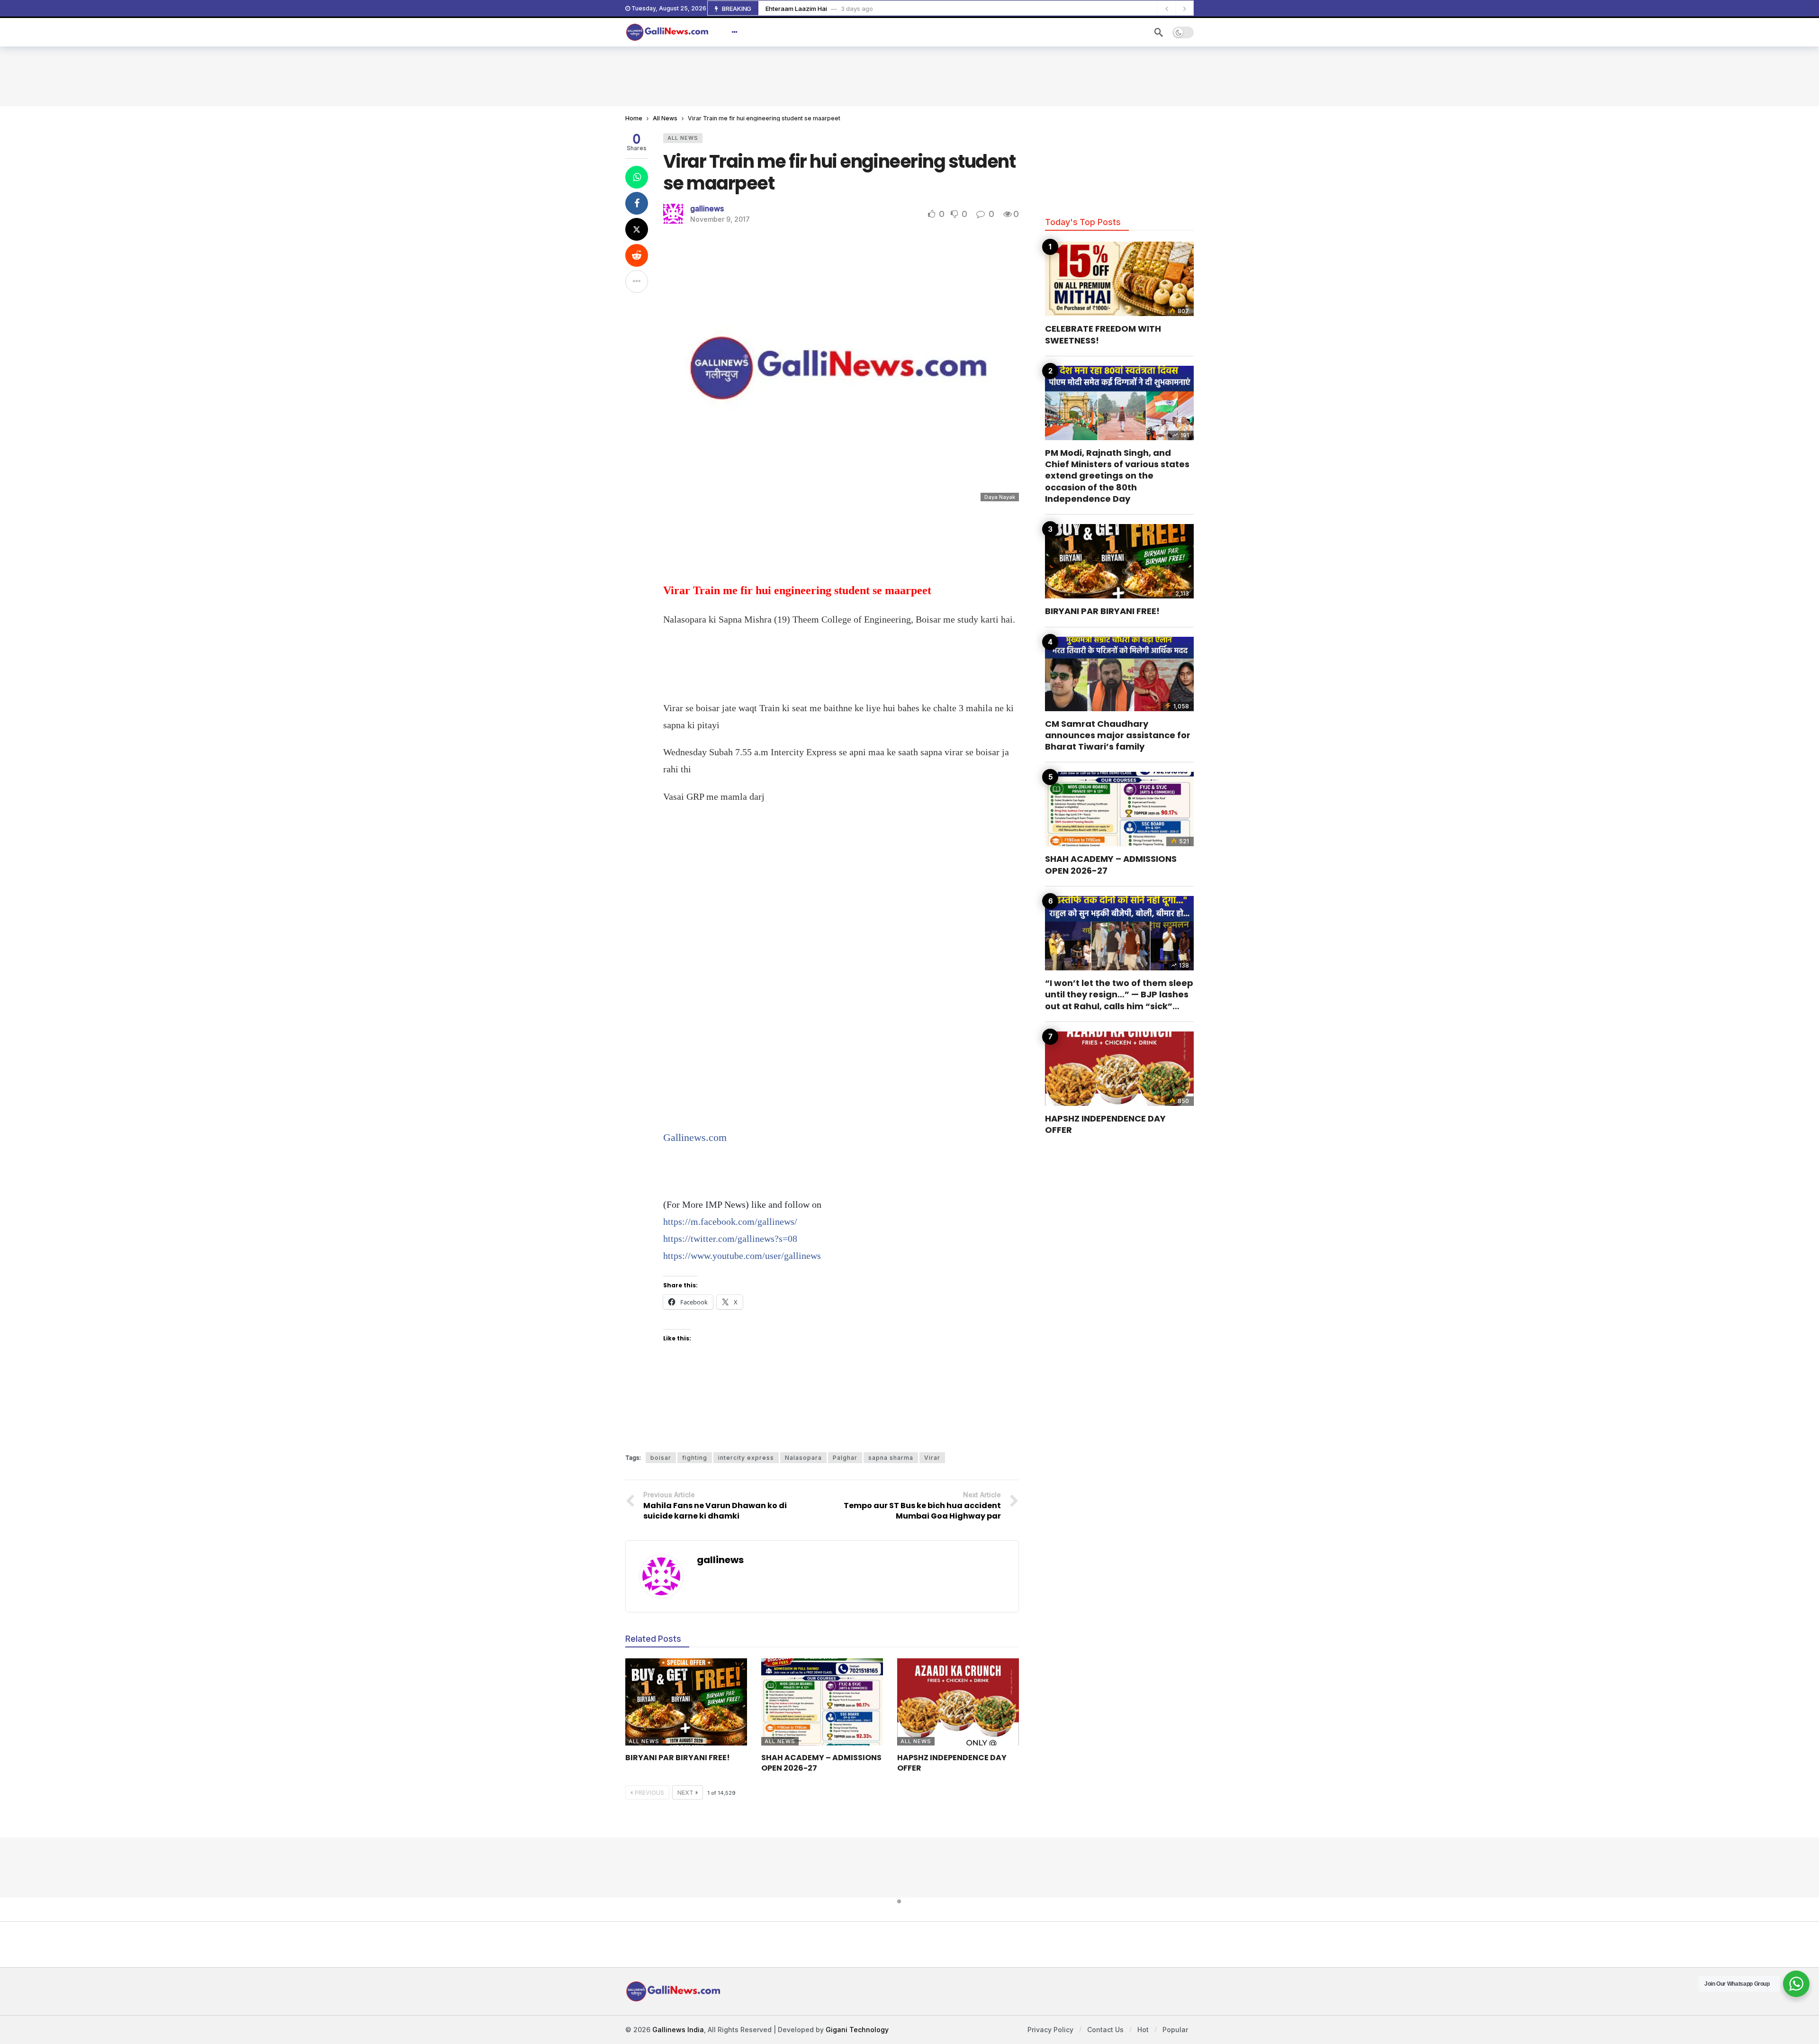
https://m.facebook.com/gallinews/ (730, 1221)
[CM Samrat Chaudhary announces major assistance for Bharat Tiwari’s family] (1119, 674)
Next (685, 1793)
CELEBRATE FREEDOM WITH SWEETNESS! (1103, 334)
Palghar (845, 1458)
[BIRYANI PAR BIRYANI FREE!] (686, 1702)
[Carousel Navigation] (1175, 9)
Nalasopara (803, 1458)
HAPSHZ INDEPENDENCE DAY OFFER (952, 1763)
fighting (695, 1458)
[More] (735, 32)
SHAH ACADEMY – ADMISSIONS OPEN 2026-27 (821, 1763)
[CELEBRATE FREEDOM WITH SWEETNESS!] (1119, 279)
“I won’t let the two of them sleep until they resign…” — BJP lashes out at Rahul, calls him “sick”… (1119, 995)
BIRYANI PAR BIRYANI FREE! (678, 1758)
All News (683, 138)
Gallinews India (678, 2030)
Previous (649, 1793)
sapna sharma (891, 1458)
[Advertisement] (909, 75)
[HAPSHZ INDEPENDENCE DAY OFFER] (958, 1702)
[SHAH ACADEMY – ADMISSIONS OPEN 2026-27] (822, 1702)
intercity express (746, 1458)
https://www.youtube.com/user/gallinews (742, 1256)
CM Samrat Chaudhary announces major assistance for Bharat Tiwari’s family (1118, 735)
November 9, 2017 (720, 219)
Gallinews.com (695, 1137)
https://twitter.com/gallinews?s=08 (730, 1239)
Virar (932, 1458)
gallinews (707, 208)
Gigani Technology (857, 2030)
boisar (661, 1458)
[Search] (1159, 32)
